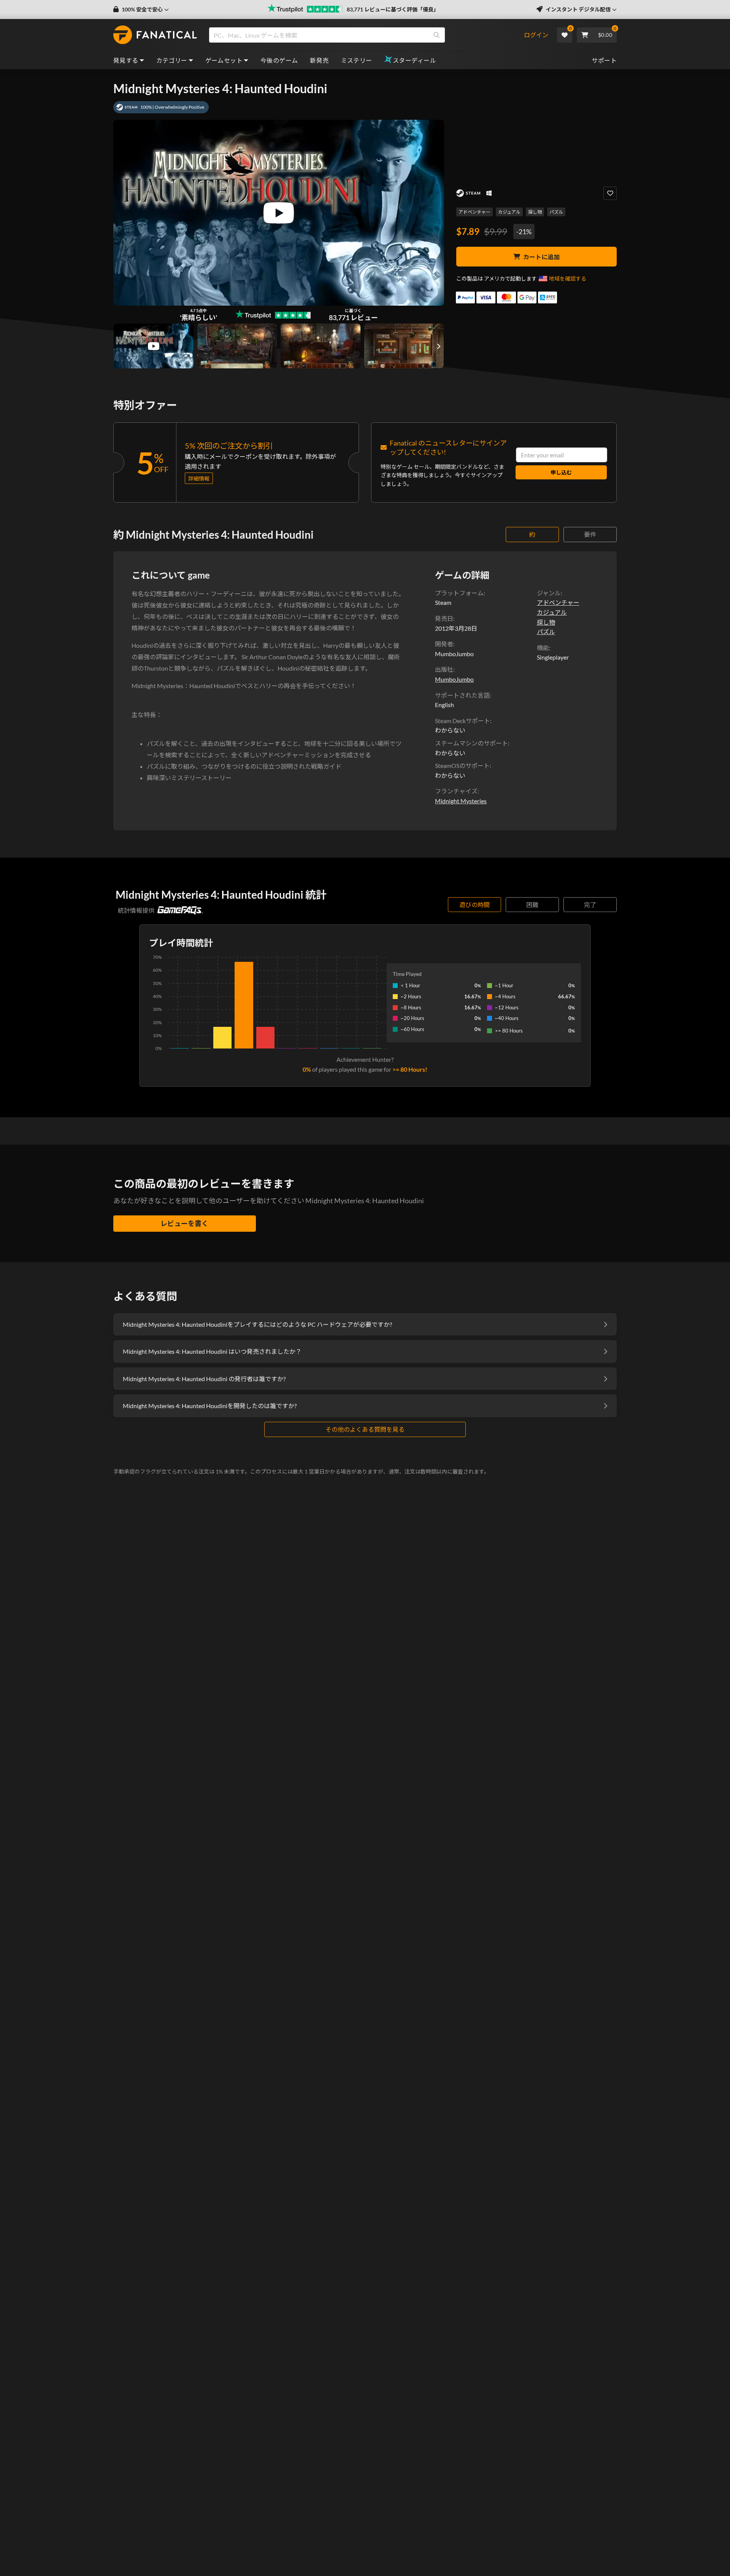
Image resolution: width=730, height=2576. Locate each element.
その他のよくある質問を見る (365, 1429)
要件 (590, 534)
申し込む (561, 472)
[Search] (436, 35)
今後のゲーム (279, 60)
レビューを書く (184, 1223)
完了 (590, 905)
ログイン (536, 35)
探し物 (535, 212)
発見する (126, 60)
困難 (532, 905)
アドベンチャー (474, 212)
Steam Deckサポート (463, 721)
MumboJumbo (454, 679)
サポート (604, 60)
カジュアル (509, 212)
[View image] (154, 346)
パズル (556, 212)
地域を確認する (568, 278)
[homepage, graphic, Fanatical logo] (155, 35)
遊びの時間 (474, 905)
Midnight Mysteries (461, 801)
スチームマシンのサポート (471, 743)
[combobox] (366, 35)
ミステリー (357, 60)
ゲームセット (224, 60)
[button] (141, 10)
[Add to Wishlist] (610, 193)
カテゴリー (172, 60)
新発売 (319, 60)
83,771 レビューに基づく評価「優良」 (393, 9)
